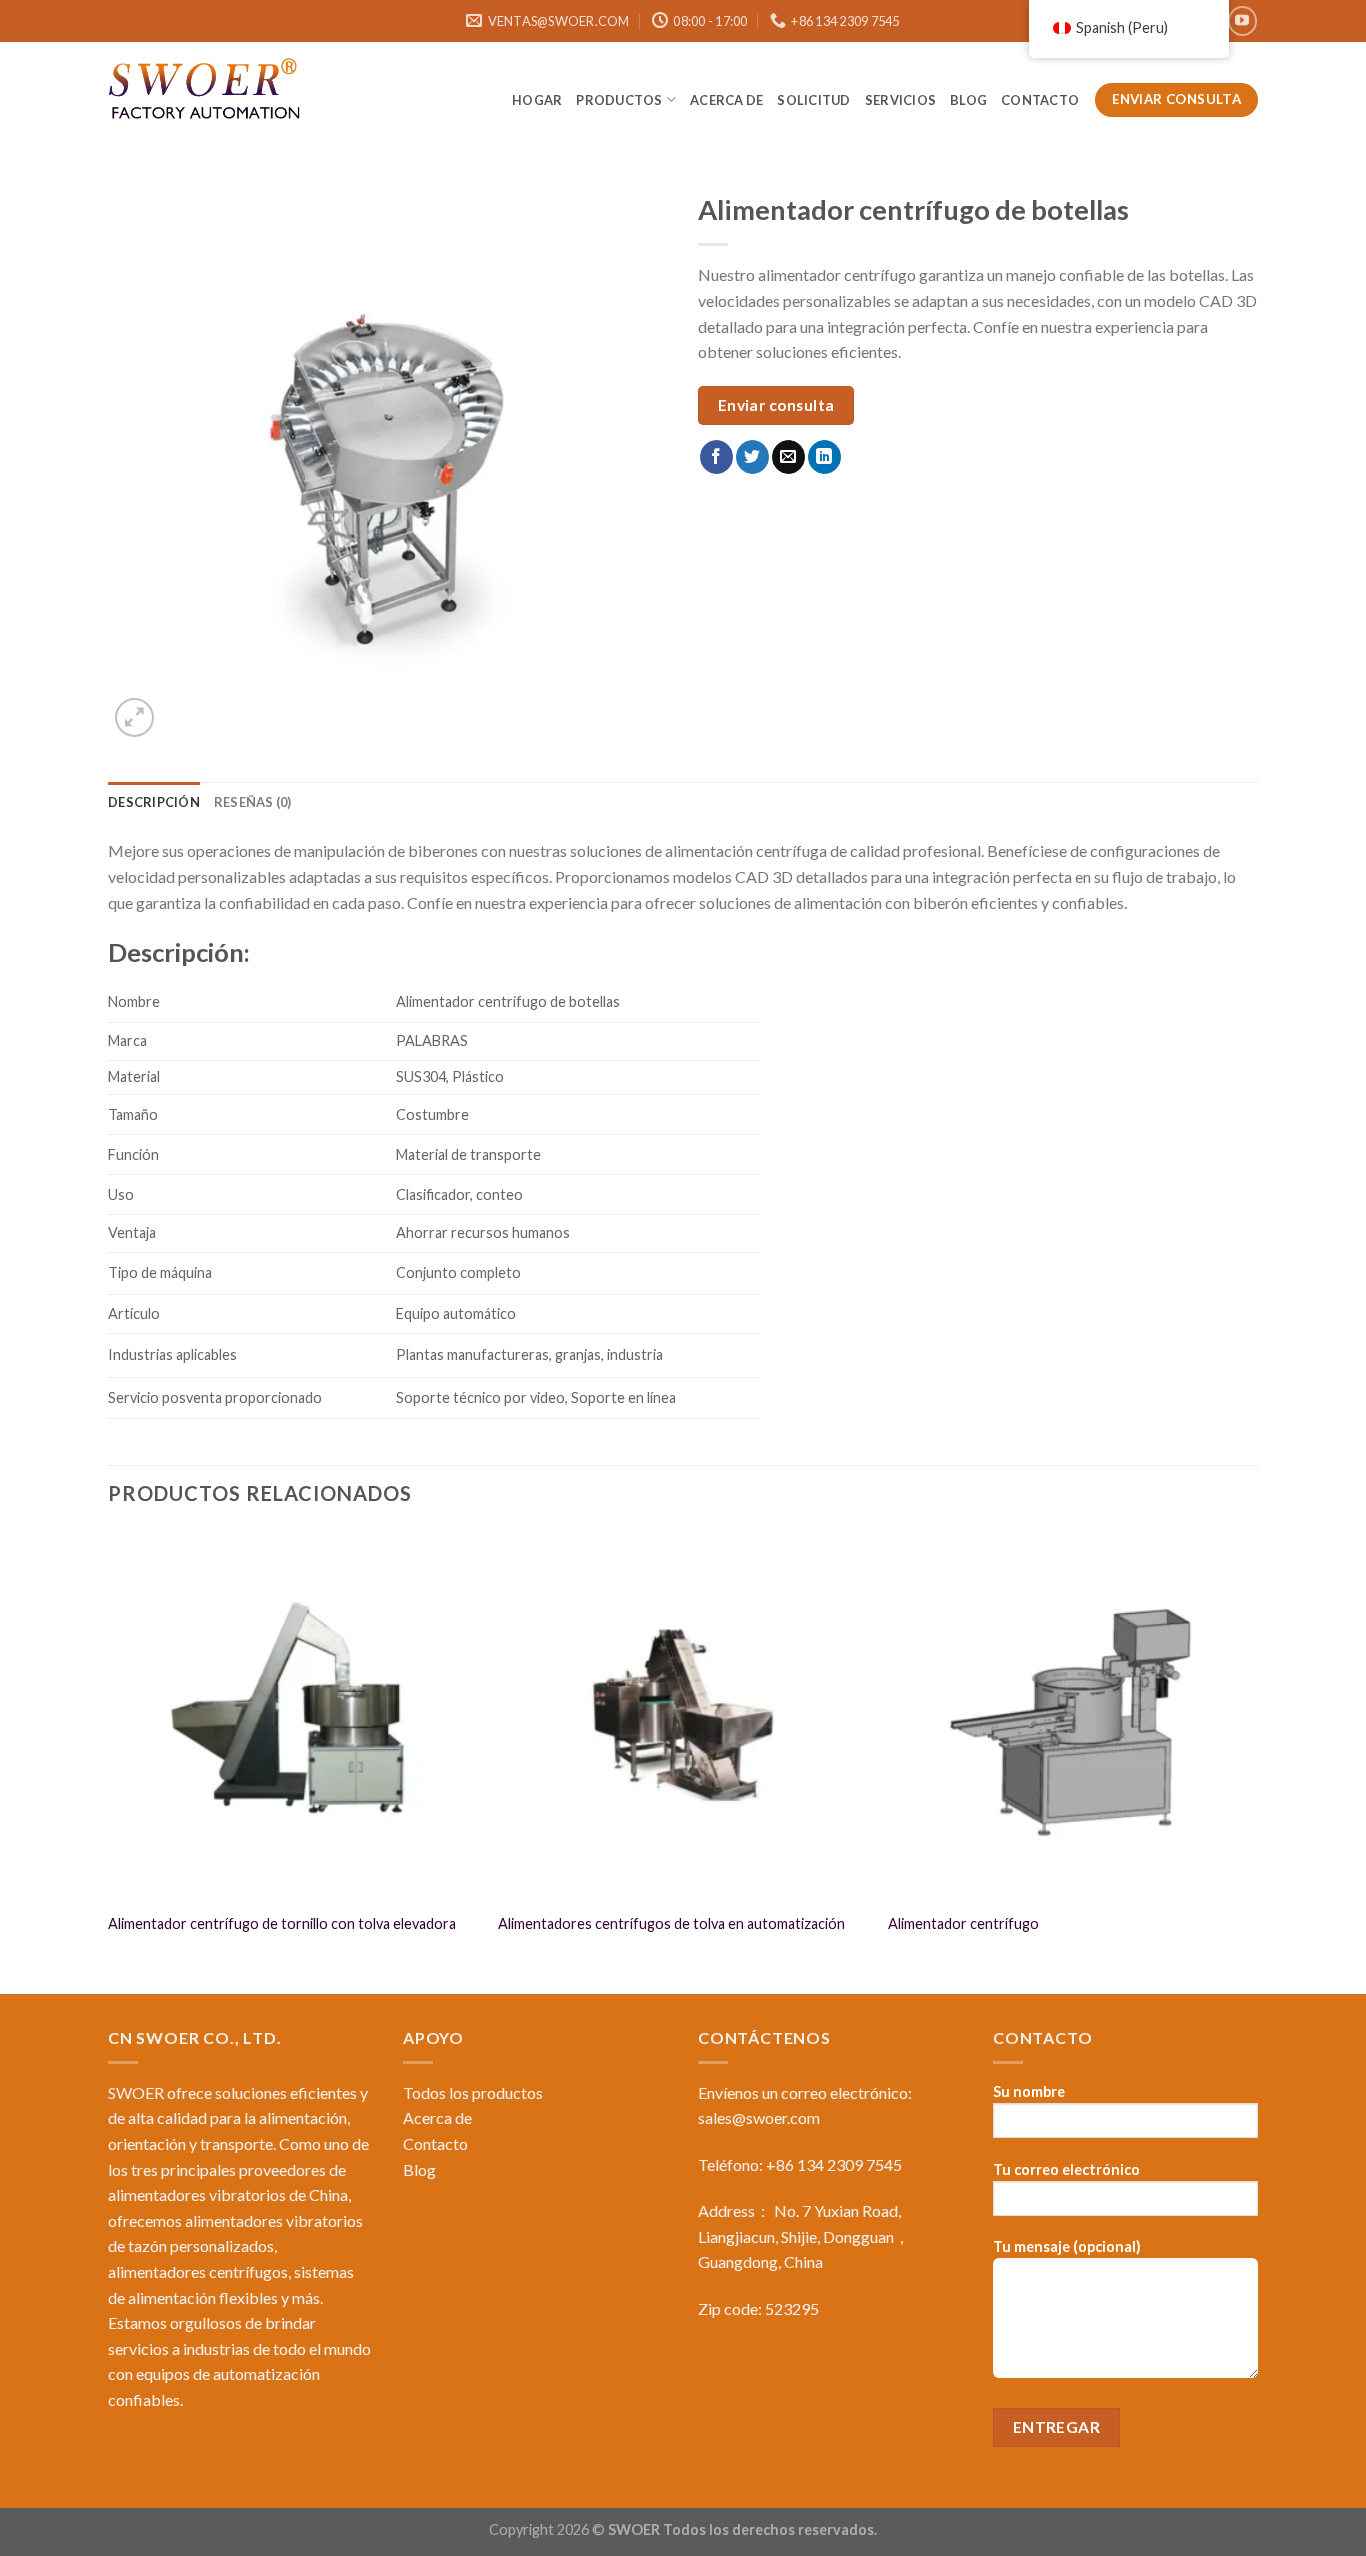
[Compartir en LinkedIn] (824, 457)
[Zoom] (134, 717)
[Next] (1257, 1759)
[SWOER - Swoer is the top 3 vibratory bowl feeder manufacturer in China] (208, 92)
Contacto (1041, 100)
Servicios (900, 100)
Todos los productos (473, 2092)
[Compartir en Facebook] (716, 457)
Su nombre (1029, 2091)
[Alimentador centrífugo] (1073, 1715)
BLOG (968, 100)
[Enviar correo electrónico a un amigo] (788, 457)
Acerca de (726, 100)
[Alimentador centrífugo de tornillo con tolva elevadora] (293, 1715)
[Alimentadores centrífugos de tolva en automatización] (683, 1715)
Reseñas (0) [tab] (253, 802)
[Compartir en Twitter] (752, 457)
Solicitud (813, 100)
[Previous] (109, 1759)
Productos (619, 100)
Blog (419, 2169)
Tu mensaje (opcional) (1067, 2246)
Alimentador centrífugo (963, 1923)
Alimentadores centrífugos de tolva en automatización (671, 1923)
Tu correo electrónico (1066, 2169)
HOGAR (537, 100)
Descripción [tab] (154, 802)
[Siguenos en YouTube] (1242, 20)
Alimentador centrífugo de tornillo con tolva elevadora (282, 1923)
